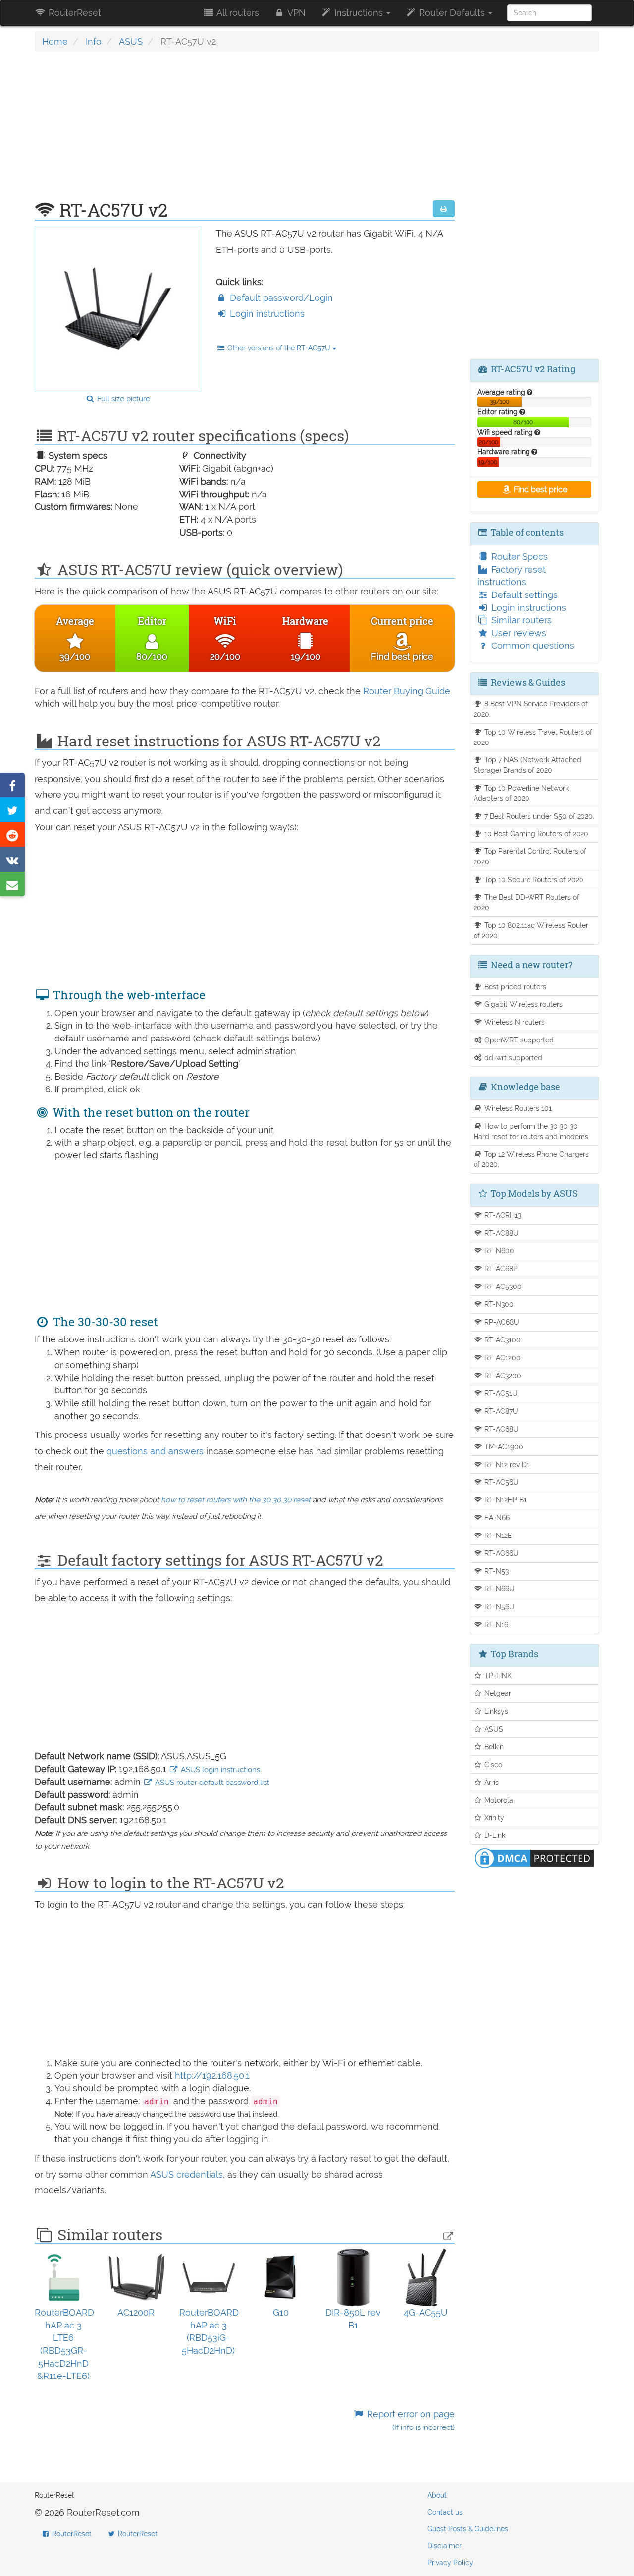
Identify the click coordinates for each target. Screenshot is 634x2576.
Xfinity (493, 1817)
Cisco (492, 1764)
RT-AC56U (501, 1482)
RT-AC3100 (502, 1340)
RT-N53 (496, 1571)
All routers (237, 13)
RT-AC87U (500, 1411)
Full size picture (123, 399)
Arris (491, 1782)
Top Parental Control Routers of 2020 (530, 856)
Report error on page (409, 2420)
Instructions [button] (359, 13)
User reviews (518, 633)
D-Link (494, 1835)
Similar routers (520, 620)
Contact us (445, 2512)
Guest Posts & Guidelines (468, 2529)
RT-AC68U (501, 1429)
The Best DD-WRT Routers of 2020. (527, 902)
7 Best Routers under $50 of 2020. (538, 816)
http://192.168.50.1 (212, 2075)
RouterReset (74, 13)
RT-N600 (498, 1251)
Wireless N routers (514, 1022)
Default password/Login (280, 298)
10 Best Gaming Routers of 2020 (535, 833)
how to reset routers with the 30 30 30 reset (236, 1500)
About (437, 2495)
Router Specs (518, 557)
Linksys (495, 1711)
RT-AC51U (500, 1393)
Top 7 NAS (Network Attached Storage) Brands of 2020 (528, 765)
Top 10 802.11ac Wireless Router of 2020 (531, 930)
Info (94, 41)
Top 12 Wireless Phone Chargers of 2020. (531, 1159)
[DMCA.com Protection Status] (534, 1858)
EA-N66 (496, 1517)
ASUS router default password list (211, 1783)
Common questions (531, 646)
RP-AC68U (501, 1322)
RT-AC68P (500, 1268)
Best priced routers (514, 986)
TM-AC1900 (503, 1447)
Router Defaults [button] (452, 13)
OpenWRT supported (518, 1040)
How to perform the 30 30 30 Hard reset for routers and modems (531, 1131)
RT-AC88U (501, 1233)
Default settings (523, 595)
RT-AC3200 (502, 1375)
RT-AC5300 (502, 1286)
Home (55, 41)
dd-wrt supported (512, 1058)
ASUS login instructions (219, 1770)
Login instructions (266, 314)
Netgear (497, 1693)
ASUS (131, 41)
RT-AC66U (501, 1553)
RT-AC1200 (502, 1358)
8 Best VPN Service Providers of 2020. (531, 709)
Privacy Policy (450, 2563)
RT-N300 (498, 1304)
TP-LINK (497, 1675)
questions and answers (156, 1451)
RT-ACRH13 (502, 1215)
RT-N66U (499, 1589)
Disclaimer (445, 2546)
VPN (295, 13)
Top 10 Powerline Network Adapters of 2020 (521, 793)
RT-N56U (499, 1607)
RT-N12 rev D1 (506, 1464)
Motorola (498, 1800)
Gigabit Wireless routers (523, 1004)
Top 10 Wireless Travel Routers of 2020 (533, 737)
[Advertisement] (245, 131)
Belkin (493, 1747)
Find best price (539, 489)
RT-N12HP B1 (504, 1500)
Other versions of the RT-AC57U (279, 348)
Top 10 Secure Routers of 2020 (533, 879)
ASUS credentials (186, 2174)
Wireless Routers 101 (517, 1108)
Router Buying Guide (407, 691)
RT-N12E (497, 1535)
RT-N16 (495, 1624)
